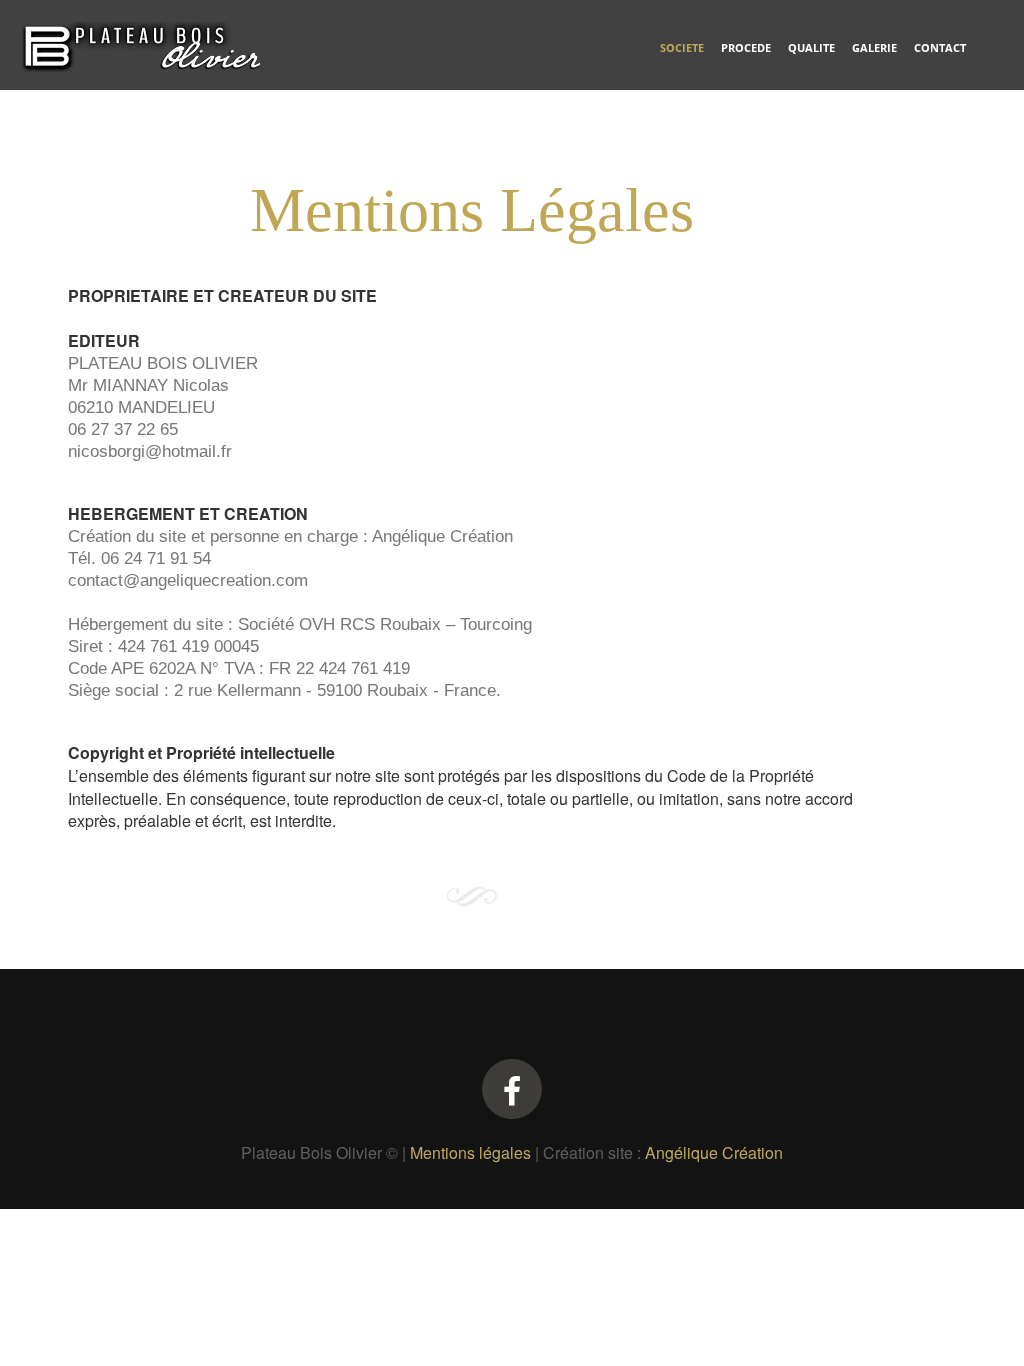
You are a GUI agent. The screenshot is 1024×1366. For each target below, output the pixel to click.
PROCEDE (746, 47)
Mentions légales (470, 1152)
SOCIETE (682, 47)
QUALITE (811, 47)
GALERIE (874, 47)
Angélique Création (714, 1152)
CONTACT (940, 47)
